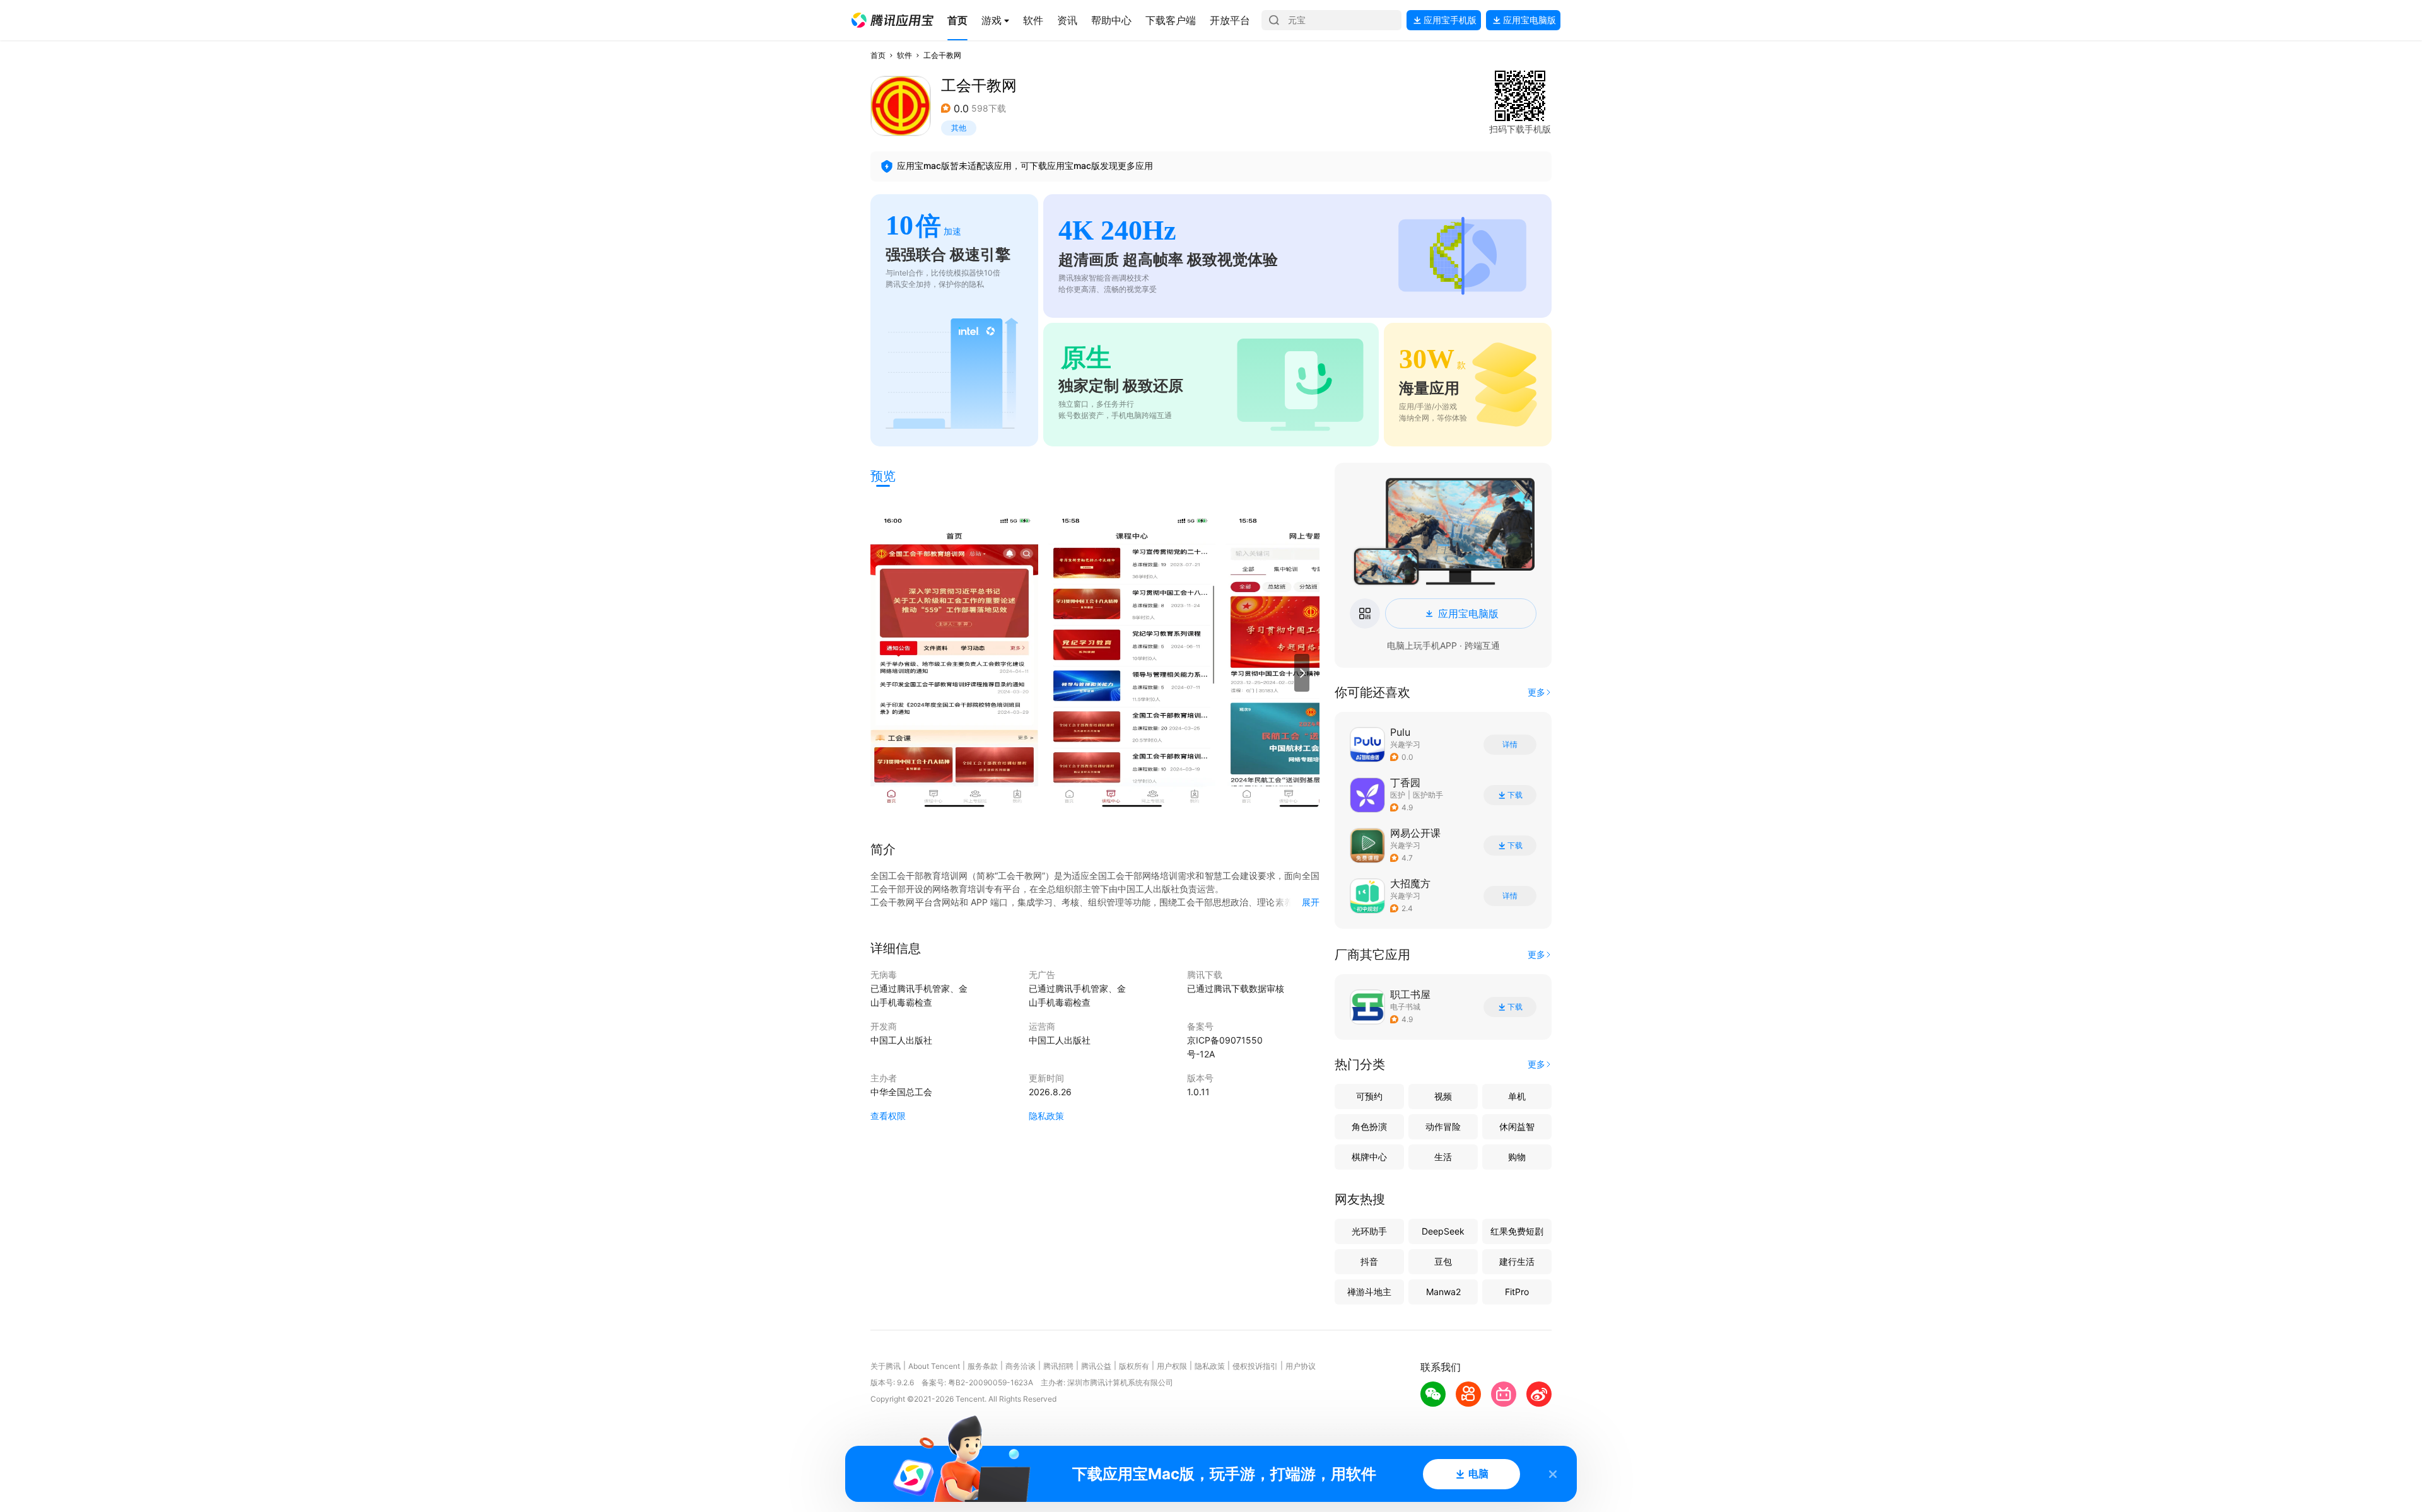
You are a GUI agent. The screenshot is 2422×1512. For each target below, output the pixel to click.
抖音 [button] (1369, 1261)
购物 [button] (1517, 1157)
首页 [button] (878, 55)
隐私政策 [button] (1046, 1116)
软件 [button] (904, 55)
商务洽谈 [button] (1021, 1366)
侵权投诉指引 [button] (1255, 1366)
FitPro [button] (1517, 1292)
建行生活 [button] (1517, 1261)
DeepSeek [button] (1443, 1231)
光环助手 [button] (1369, 1231)
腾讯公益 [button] (1096, 1366)
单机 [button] (1517, 1096)
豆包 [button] (1443, 1261)
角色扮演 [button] (1369, 1126)
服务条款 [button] (983, 1366)
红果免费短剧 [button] (1517, 1231)
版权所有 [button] (1134, 1366)
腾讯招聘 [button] (1058, 1366)
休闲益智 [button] (1517, 1126)
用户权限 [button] (1172, 1366)
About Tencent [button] (934, 1366)
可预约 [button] (1369, 1096)
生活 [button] (1443, 1157)
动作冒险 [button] (1443, 1126)
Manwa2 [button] (1443, 1292)
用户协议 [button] (1301, 1366)
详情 (1510, 745)
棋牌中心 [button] (1369, 1157)
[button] (892, 20)
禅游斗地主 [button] (1369, 1292)
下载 (1515, 795)
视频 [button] (1443, 1096)
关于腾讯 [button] (886, 1366)
